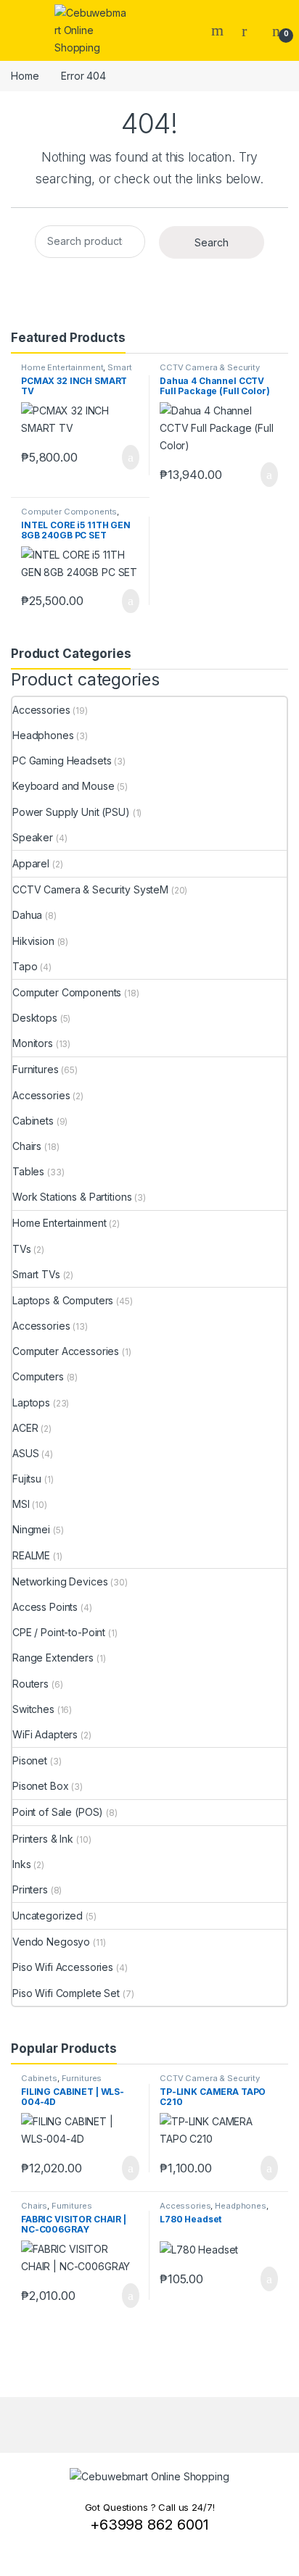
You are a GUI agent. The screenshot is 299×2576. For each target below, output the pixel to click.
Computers (38, 1376)
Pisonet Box (40, 1786)
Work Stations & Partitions (72, 1197)
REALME (31, 1555)
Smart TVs (36, 1274)
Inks (21, 1864)
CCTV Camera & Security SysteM (90, 889)
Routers (30, 1684)
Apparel (31, 863)
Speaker (33, 837)
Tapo (25, 966)
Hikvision (33, 941)
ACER (25, 1428)
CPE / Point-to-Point (59, 1632)
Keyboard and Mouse (63, 786)
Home (25, 76)
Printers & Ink (43, 1839)
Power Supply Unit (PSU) (71, 812)
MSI (21, 1504)
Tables (28, 1171)
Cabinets (33, 1121)
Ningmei (31, 1529)
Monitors (33, 1043)
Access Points (45, 1607)
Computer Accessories (66, 1351)
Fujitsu (27, 1479)
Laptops (31, 1402)
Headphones (43, 735)
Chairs (27, 1146)
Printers (30, 1889)
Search (219, 30)
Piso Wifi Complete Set (66, 1993)
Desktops (35, 1018)
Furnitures (36, 1069)
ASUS (25, 1453)
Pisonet (30, 1760)
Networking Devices (60, 1581)
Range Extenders (53, 1658)
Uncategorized (48, 1916)
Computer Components (69, 512)
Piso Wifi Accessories (63, 1967)
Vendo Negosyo (51, 1942)
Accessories (41, 710)
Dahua (27, 915)
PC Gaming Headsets (62, 760)
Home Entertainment (62, 367)
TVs (22, 1249)
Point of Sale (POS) (58, 1812)
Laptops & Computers (63, 1300)
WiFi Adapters (45, 1734)
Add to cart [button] (130, 457)
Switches (33, 1709)
